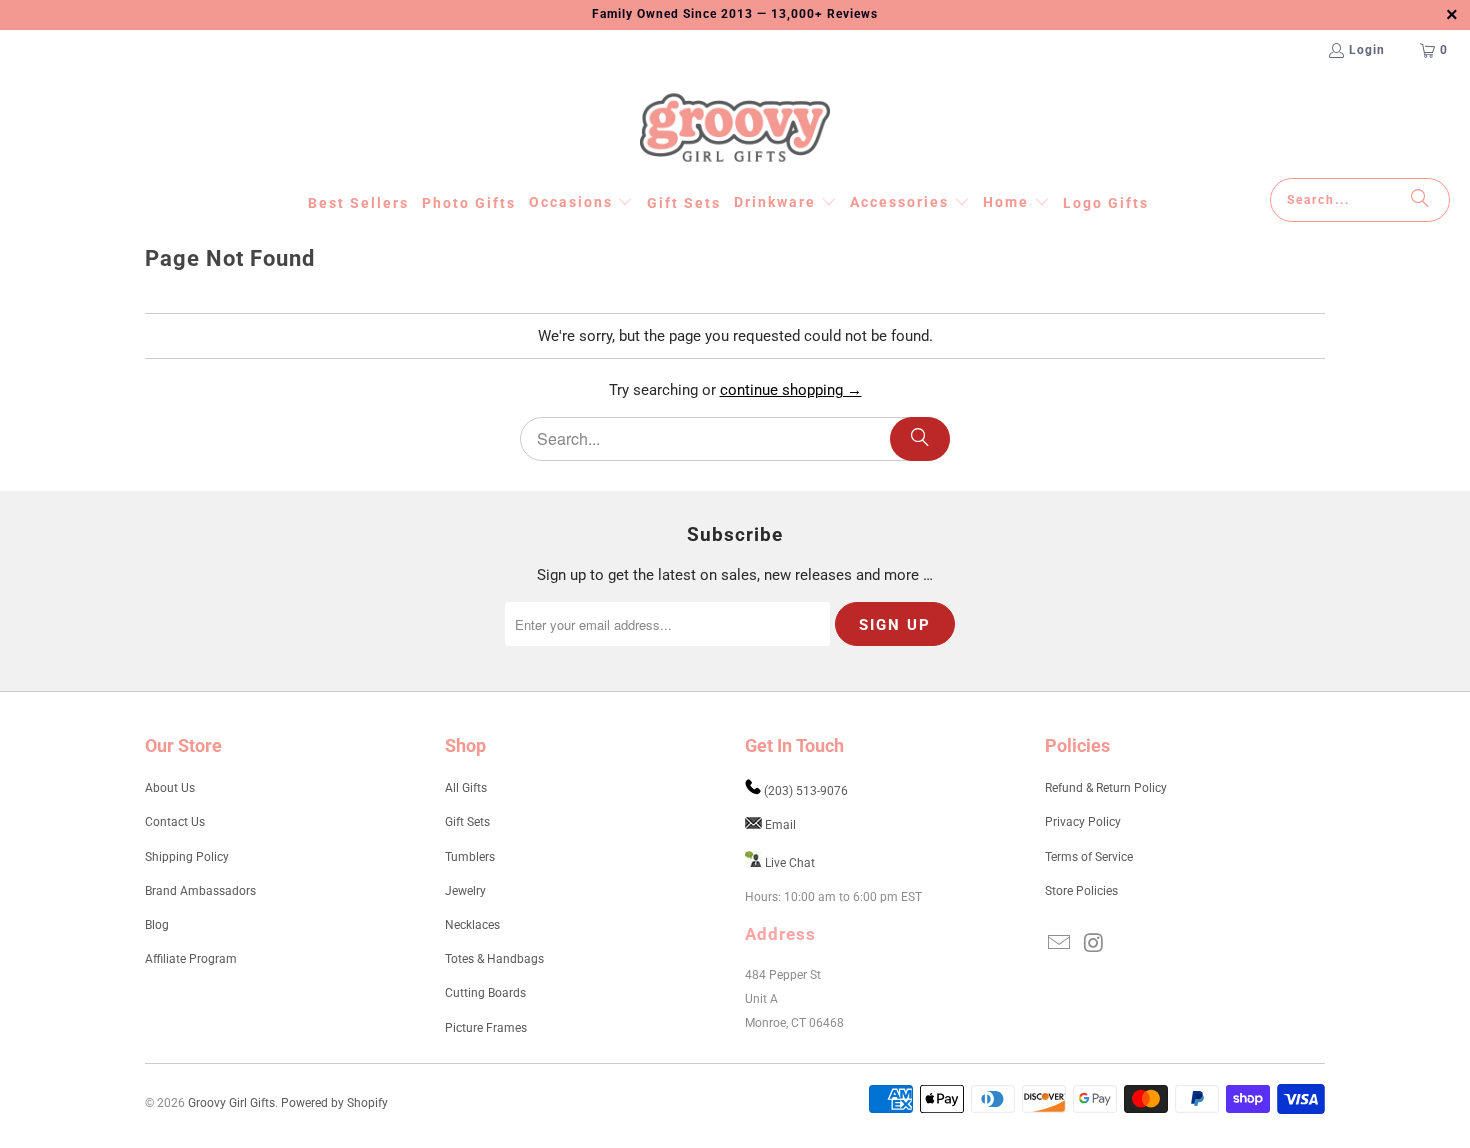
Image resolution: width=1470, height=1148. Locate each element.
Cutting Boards (485, 993)
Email (780, 825)
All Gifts (466, 788)
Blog (157, 925)
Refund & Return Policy (1106, 788)
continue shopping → (791, 390)
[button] (581, 203)
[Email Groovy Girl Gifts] (1060, 944)
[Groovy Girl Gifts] (735, 129)
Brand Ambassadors (200, 891)
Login (1367, 50)
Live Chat (790, 863)
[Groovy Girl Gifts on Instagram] (1095, 944)
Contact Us (175, 822)
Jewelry (465, 891)
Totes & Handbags (494, 959)
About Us (170, 788)
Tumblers (470, 857)
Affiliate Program (191, 959)
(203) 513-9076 (806, 791)
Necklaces (472, 925)
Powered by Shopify (334, 1103)
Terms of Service (1089, 857)
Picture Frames (486, 1028)
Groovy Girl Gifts (231, 1103)
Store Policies (1081, 891)
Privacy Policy (1083, 822)
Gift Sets (467, 822)
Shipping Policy (187, 857)
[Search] (1420, 200)
